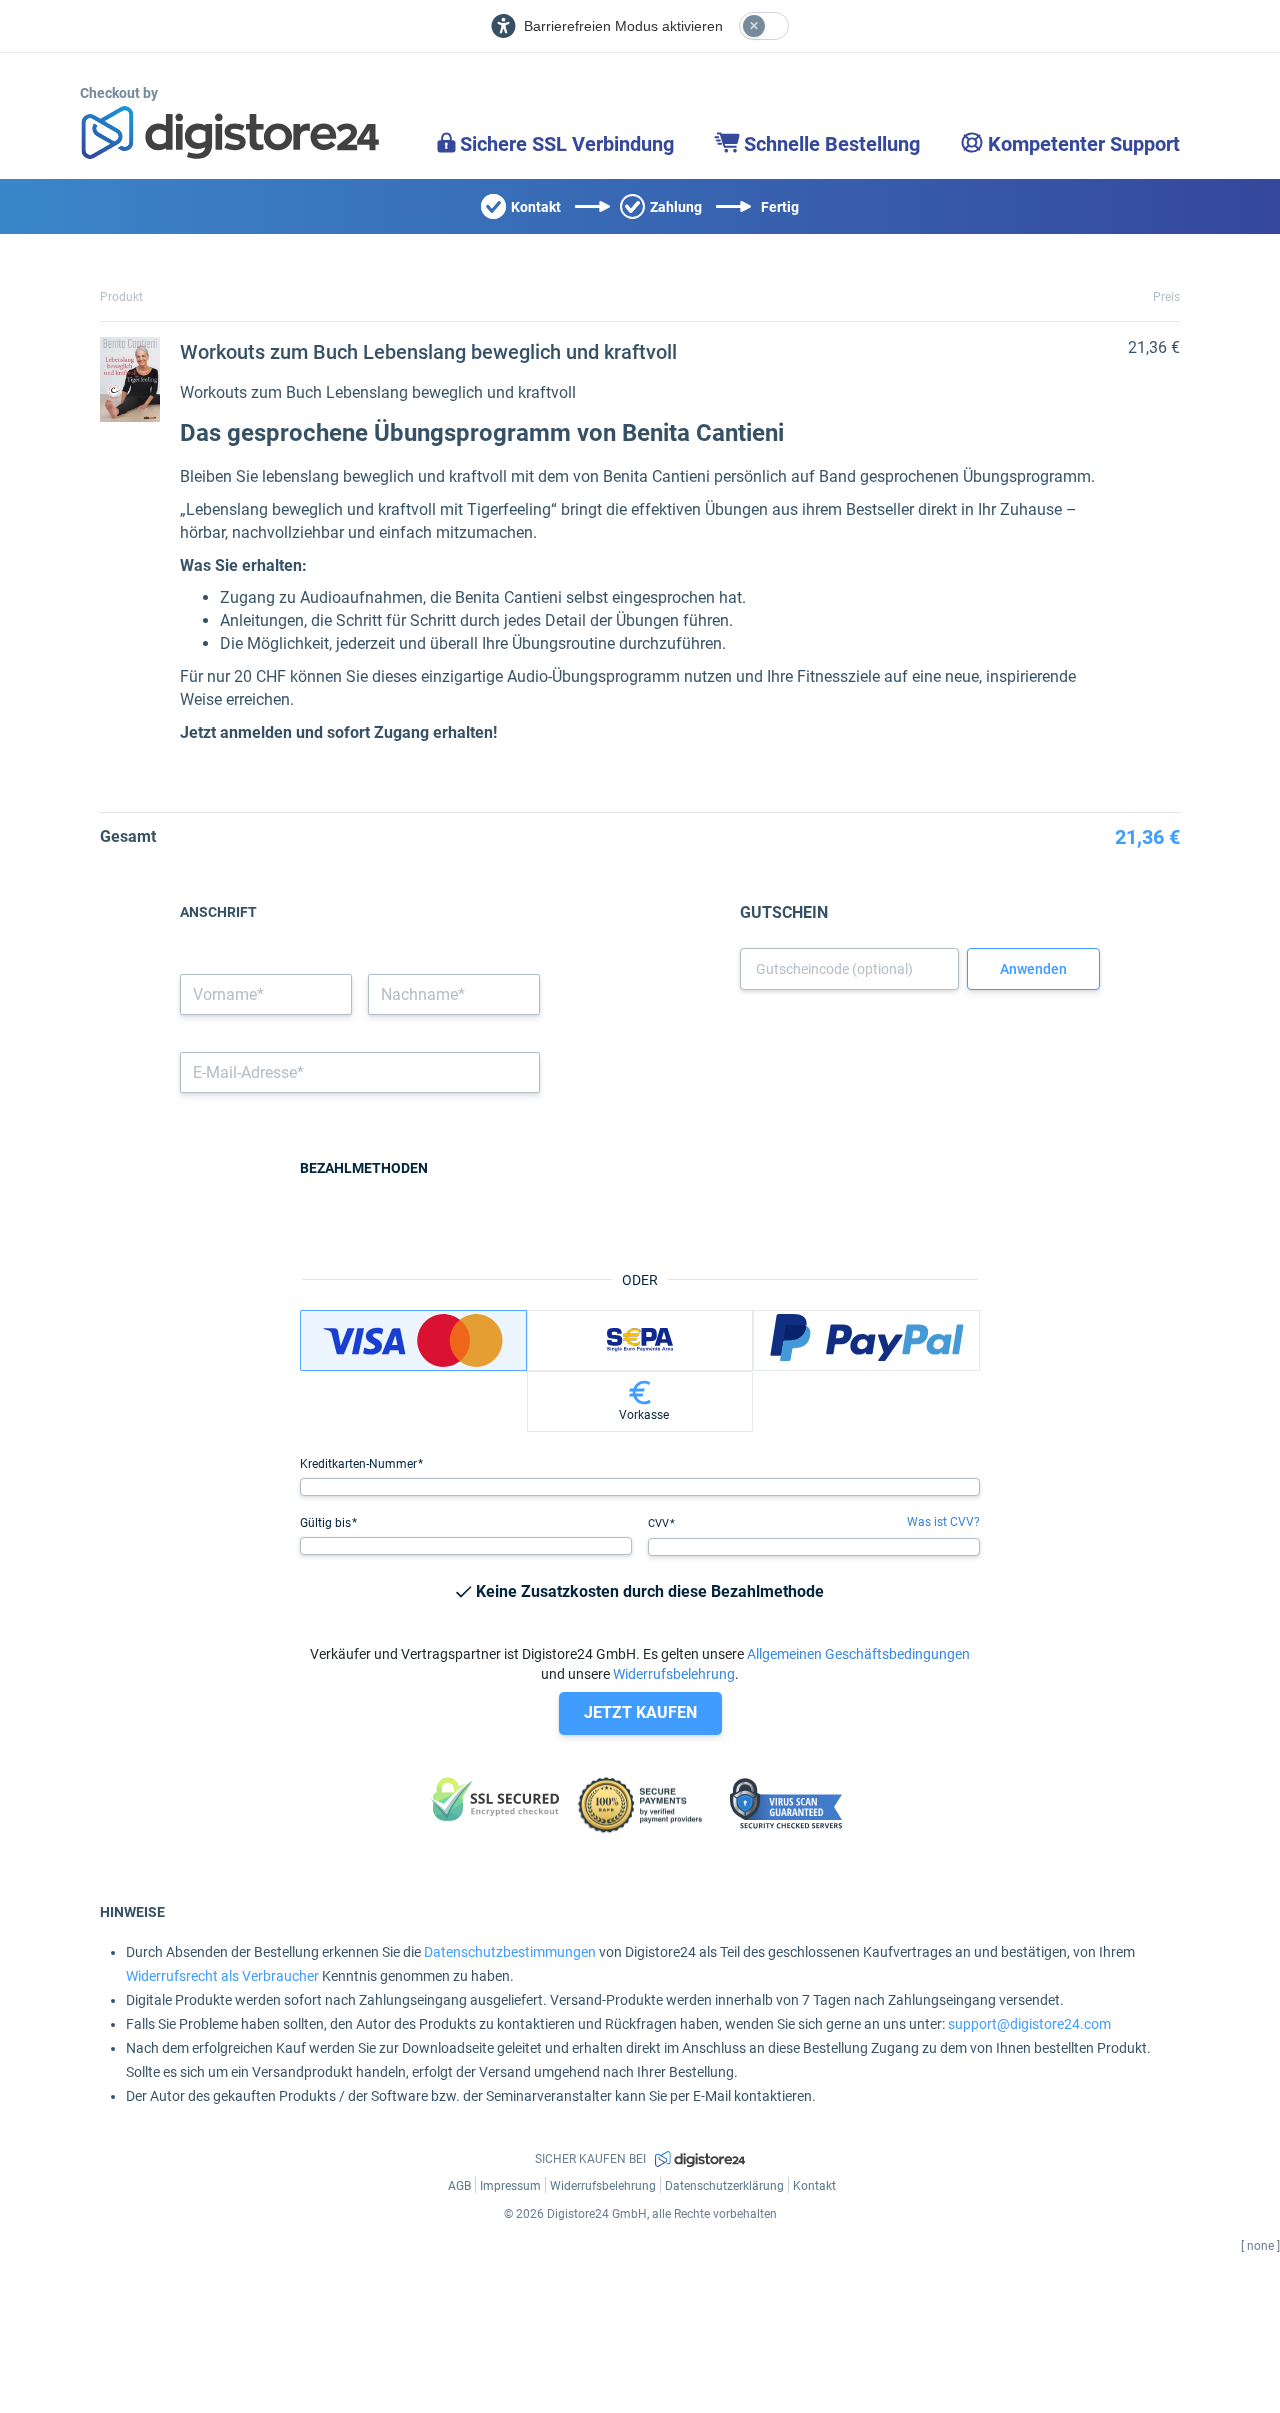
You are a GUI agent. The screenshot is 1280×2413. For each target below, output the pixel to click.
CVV (660, 1523)
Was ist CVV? (943, 1522)
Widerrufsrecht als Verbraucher (222, 1976)
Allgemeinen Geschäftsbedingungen (858, 1654)
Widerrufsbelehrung (674, 1674)
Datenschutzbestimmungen (510, 1952)
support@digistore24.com (1029, 2024)
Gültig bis (327, 1523)
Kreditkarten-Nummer (360, 1464)
